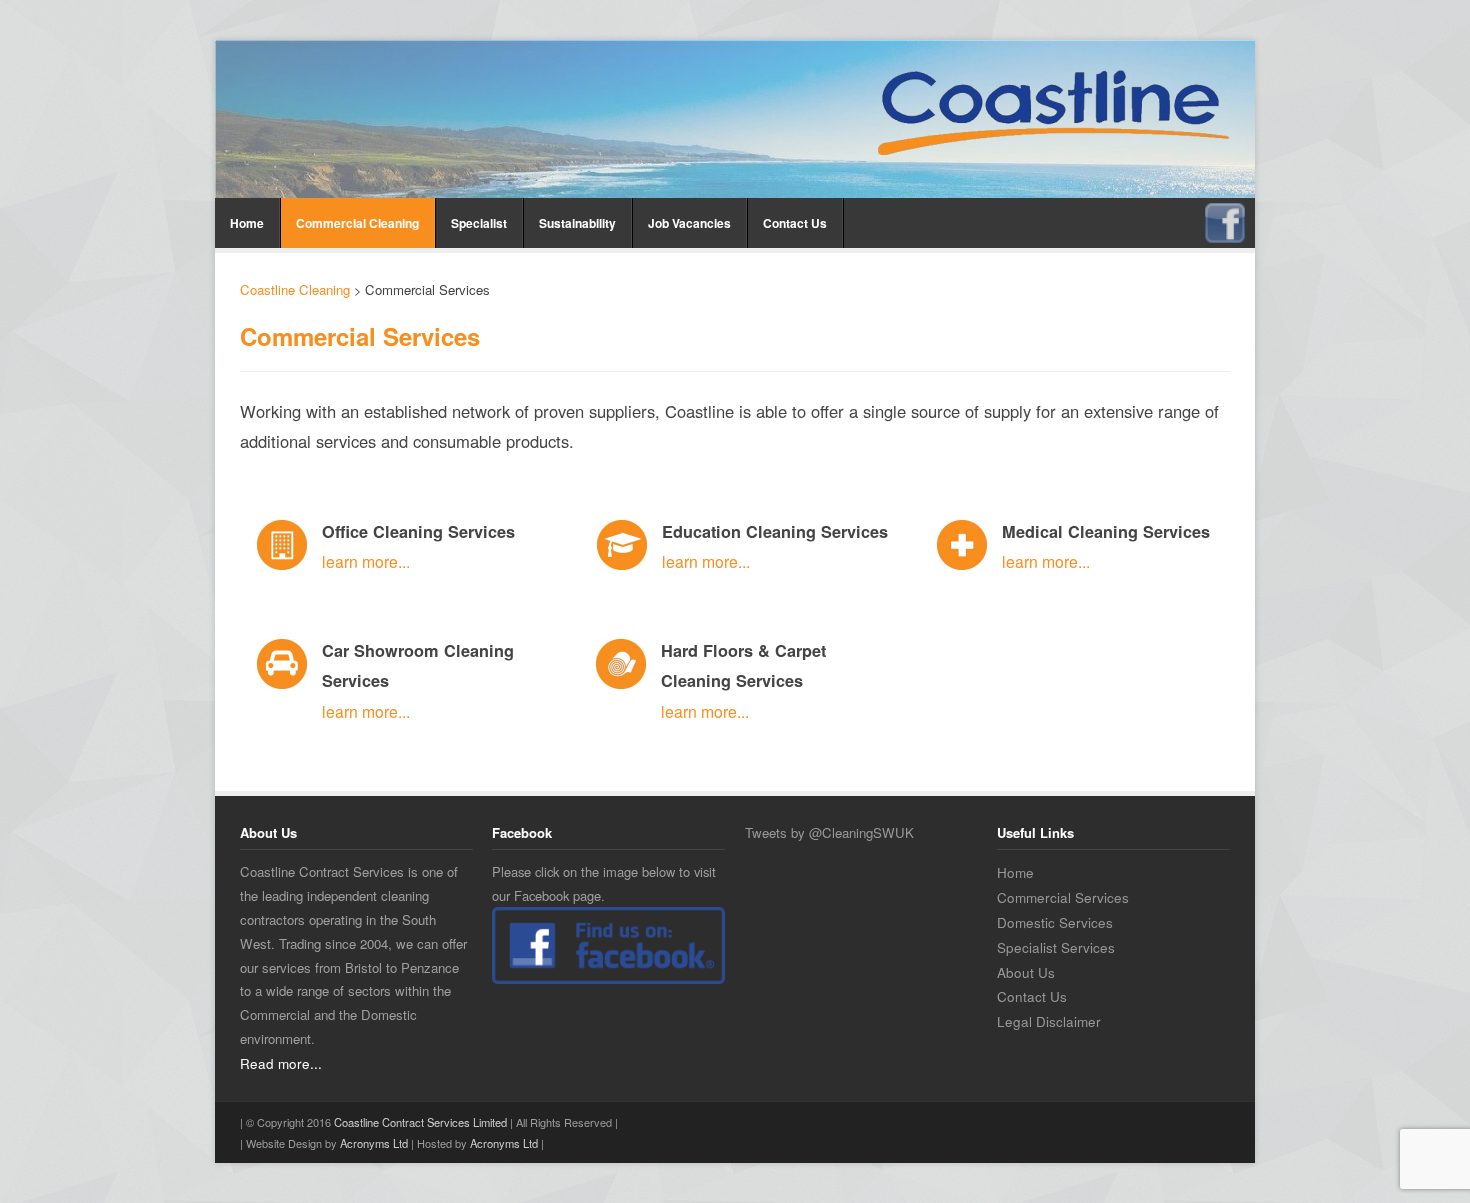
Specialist (479, 223)
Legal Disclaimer (1049, 1021)
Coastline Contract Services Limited (420, 1122)
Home (247, 223)
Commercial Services (1063, 897)
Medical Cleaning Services (1106, 531)
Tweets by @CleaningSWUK (829, 832)
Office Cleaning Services (418, 531)
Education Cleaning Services (775, 531)
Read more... (281, 1063)
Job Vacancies (689, 223)
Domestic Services (1055, 922)
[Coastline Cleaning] (1053, 115)
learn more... (366, 561)
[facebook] (1225, 213)
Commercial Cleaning (357, 223)
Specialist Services (1056, 947)
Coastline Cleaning (295, 289)
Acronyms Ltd (374, 1143)
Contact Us (795, 223)
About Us (1026, 972)
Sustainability (577, 223)
